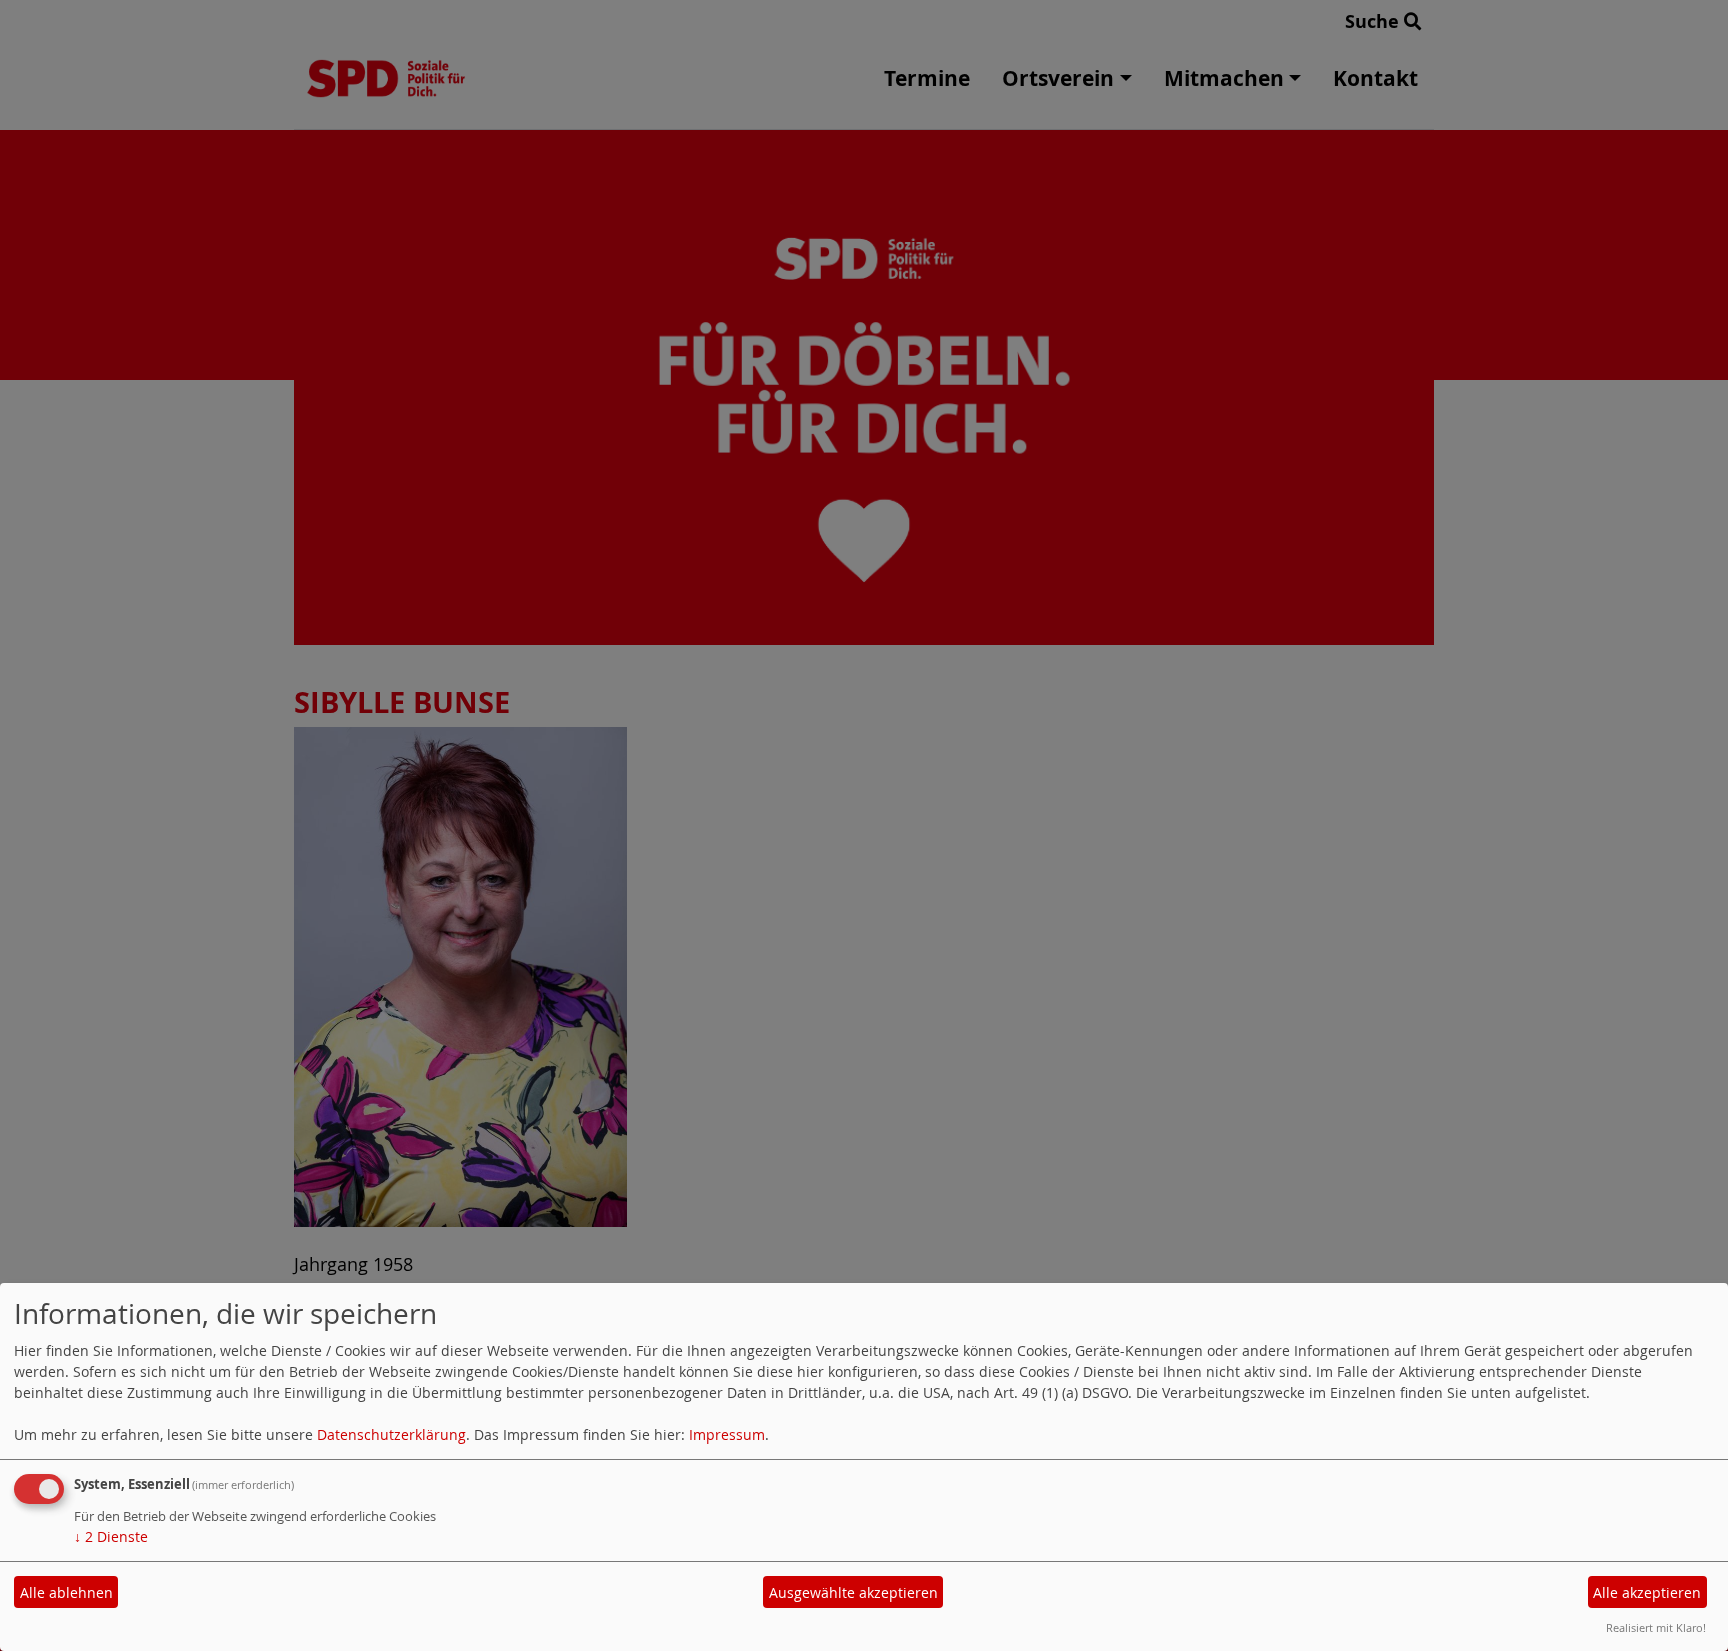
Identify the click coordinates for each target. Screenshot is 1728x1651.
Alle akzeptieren (1647, 1592)
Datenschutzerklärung (391, 1434)
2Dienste (111, 1536)
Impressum (727, 1434)
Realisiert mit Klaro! (1656, 1627)
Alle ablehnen (66, 1592)
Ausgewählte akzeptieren (853, 1592)
